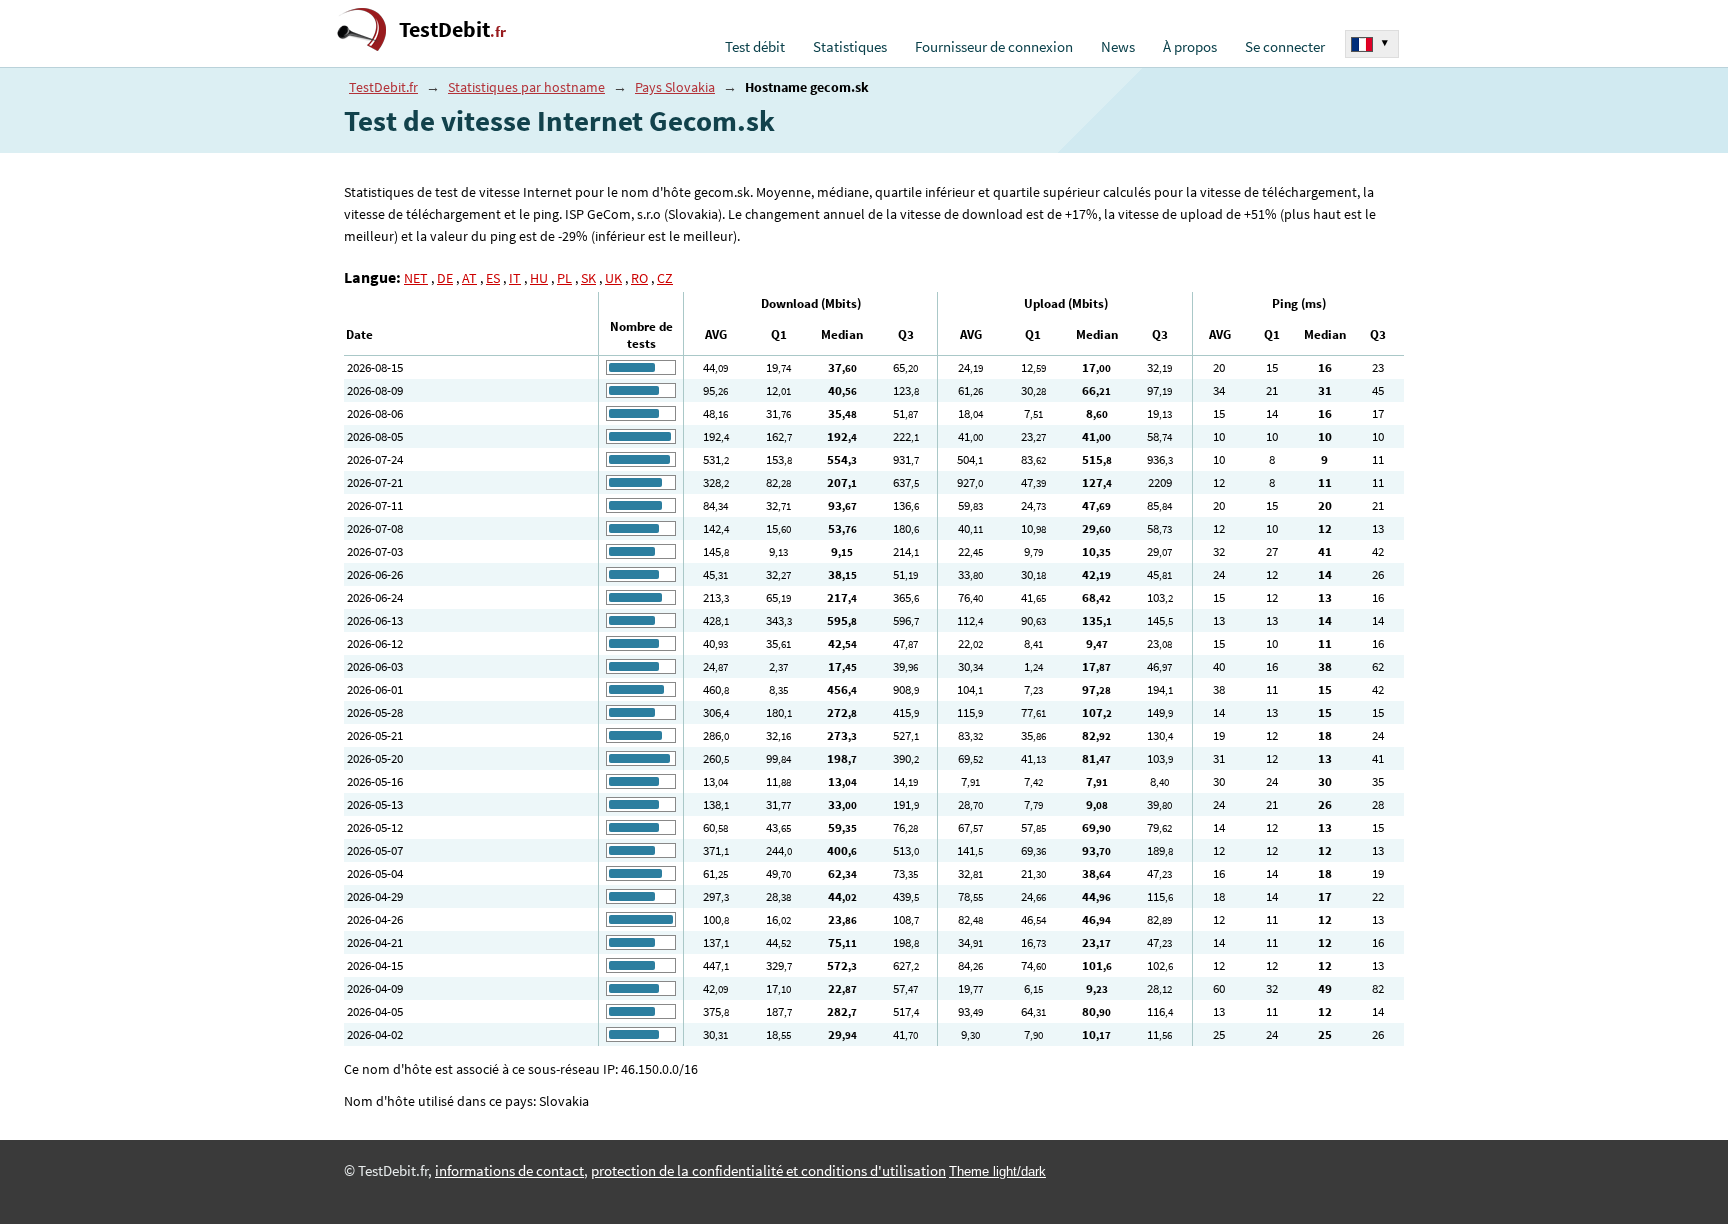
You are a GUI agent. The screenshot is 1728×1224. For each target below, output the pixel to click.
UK (613, 278)
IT (515, 278)
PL (564, 278)
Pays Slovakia (675, 87)
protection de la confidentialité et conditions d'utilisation (768, 1171)
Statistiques (850, 47)
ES (493, 278)
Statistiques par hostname (526, 87)
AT (469, 278)
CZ (665, 278)
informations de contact (509, 1171)
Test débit (755, 47)
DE (445, 278)
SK (588, 278)
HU (539, 278)
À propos (1190, 47)
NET (416, 278)
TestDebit (452, 29)
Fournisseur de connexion (994, 47)
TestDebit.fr (383, 87)
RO (639, 278)
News (1118, 47)
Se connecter (1285, 47)
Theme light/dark (997, 1171)
